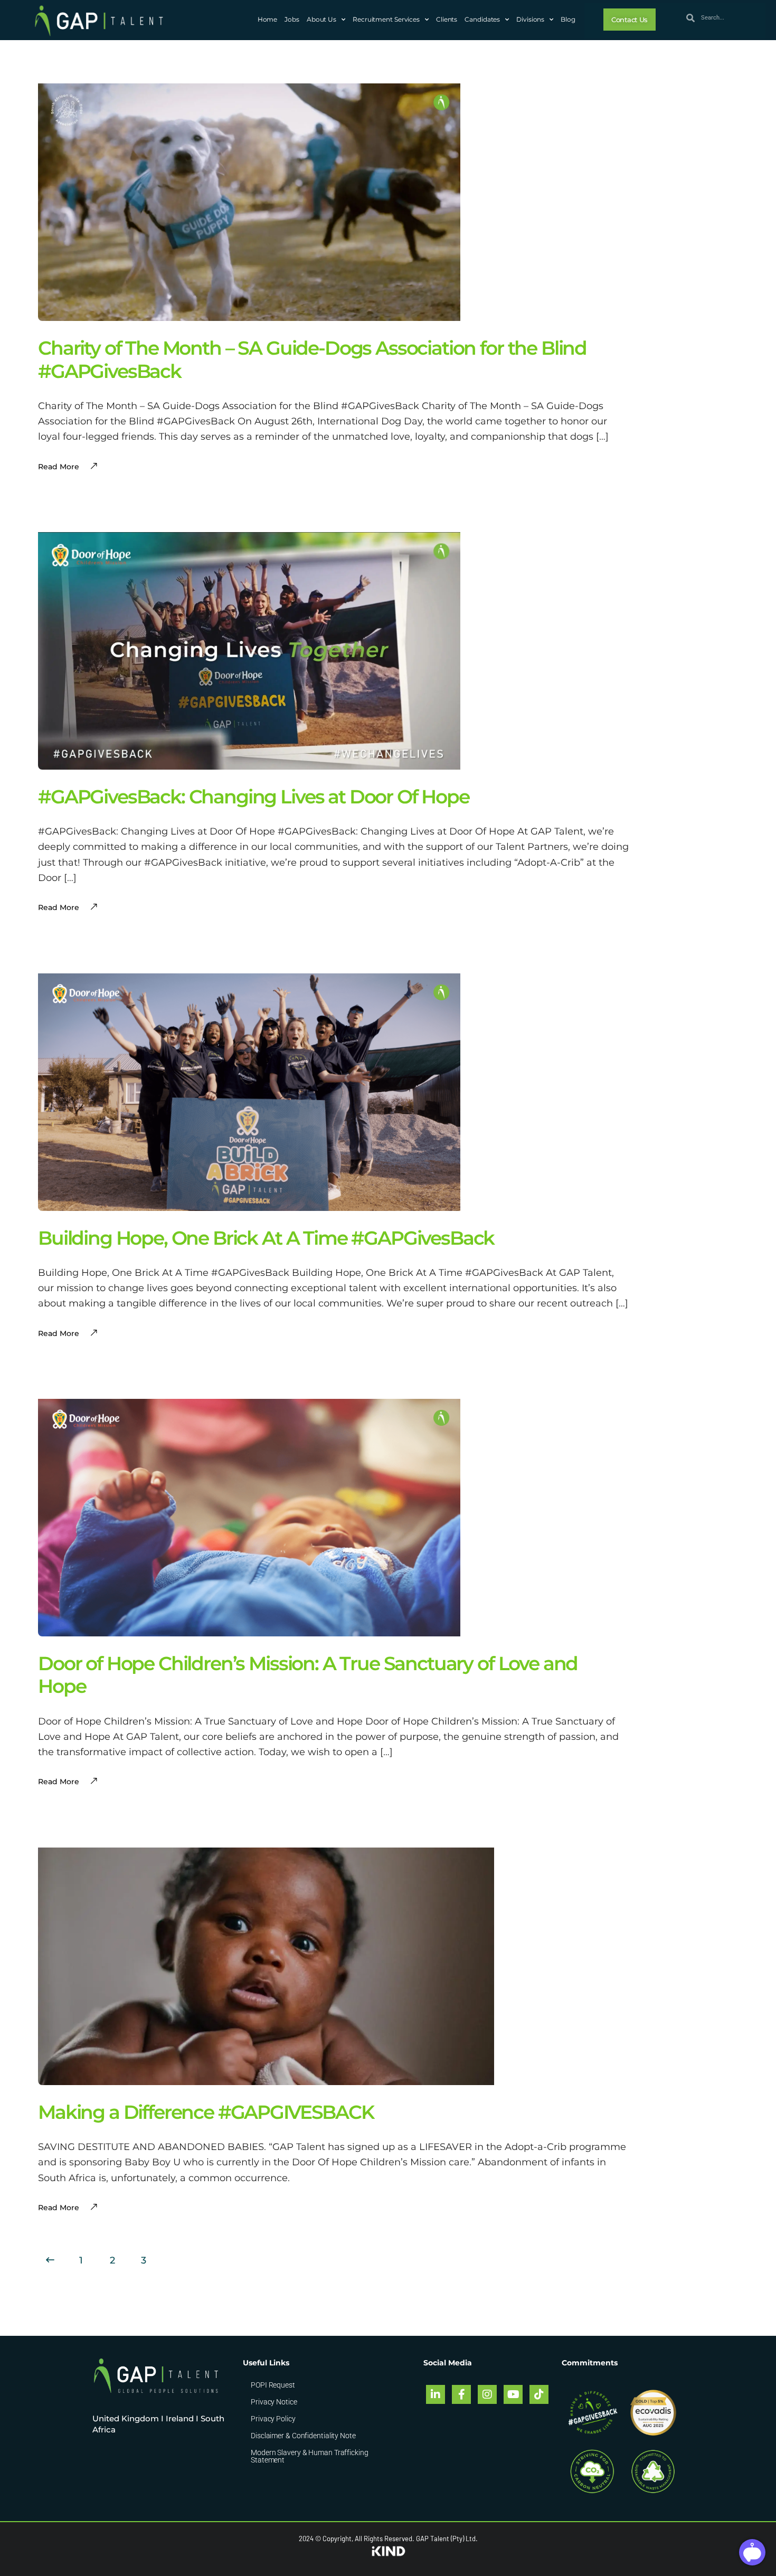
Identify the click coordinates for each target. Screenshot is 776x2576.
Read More (59, 2208)
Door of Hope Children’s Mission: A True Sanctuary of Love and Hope (308, 1675)
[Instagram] (487, 2394)
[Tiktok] (539, 2394)
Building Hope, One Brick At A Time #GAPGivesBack (266, 1238)
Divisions (530, 19)
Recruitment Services (386, 19)
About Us (321, 19)
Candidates (482, 19)
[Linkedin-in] (436, 2394)
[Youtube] (513, 2394)
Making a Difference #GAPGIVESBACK (206, 2112)
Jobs (292, 19)
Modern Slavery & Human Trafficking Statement (310, 2456)
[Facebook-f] (461, 2394)
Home (268, 19)
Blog (568, 19)
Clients (447, 19)
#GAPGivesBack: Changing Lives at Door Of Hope (254, 797)
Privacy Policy (273, 2419)
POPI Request (273, 2385)
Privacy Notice (274, 2402)
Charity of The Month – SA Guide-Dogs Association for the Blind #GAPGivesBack (312, 359)
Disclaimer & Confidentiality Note (303, 2436)
